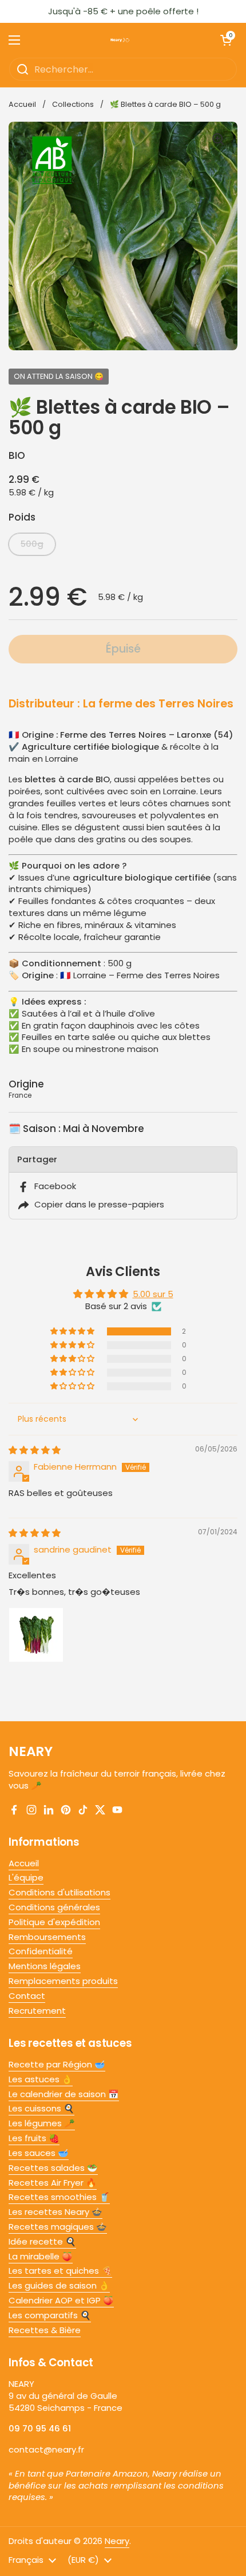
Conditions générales (54, 1907)
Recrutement (37, 2011)
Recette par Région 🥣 (57, 2064)
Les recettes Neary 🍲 (55, 2212)
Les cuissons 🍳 (41, 2108)
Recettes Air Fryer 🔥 (53, 2183)
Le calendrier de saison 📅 (64, 2094)
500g (32, 544)
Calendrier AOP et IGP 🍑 (61, 2300)
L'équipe (26, 1877)
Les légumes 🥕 (42, 2123)
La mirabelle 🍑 (41, 2256)
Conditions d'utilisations (59, 1892)
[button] (73, 1331)
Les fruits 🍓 (34, 2138)
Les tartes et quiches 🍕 (60, 2271)
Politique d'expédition (54, 1922)
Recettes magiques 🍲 (58, 2227)
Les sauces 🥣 (39, 2153)
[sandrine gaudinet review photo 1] (36, 1635)
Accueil (22, 104)
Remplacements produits (63, 1981)
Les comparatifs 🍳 (50, 2315)
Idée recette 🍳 (42, 2241)
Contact (27, 1996)
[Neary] (120, 40)
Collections (73, 104)
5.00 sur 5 (153, 1294)
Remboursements (47, 1937)
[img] (35, 1450)
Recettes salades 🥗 (53, 2168)
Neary (117, 2541)
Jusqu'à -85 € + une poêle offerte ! (123, 11)
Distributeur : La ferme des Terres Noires (121, 704)
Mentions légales (45, 1966)
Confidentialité (41, 1951)
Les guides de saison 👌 (59, 2285)
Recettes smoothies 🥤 (59, 2197)
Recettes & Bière (45, 2330)
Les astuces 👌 (41, 2079)
